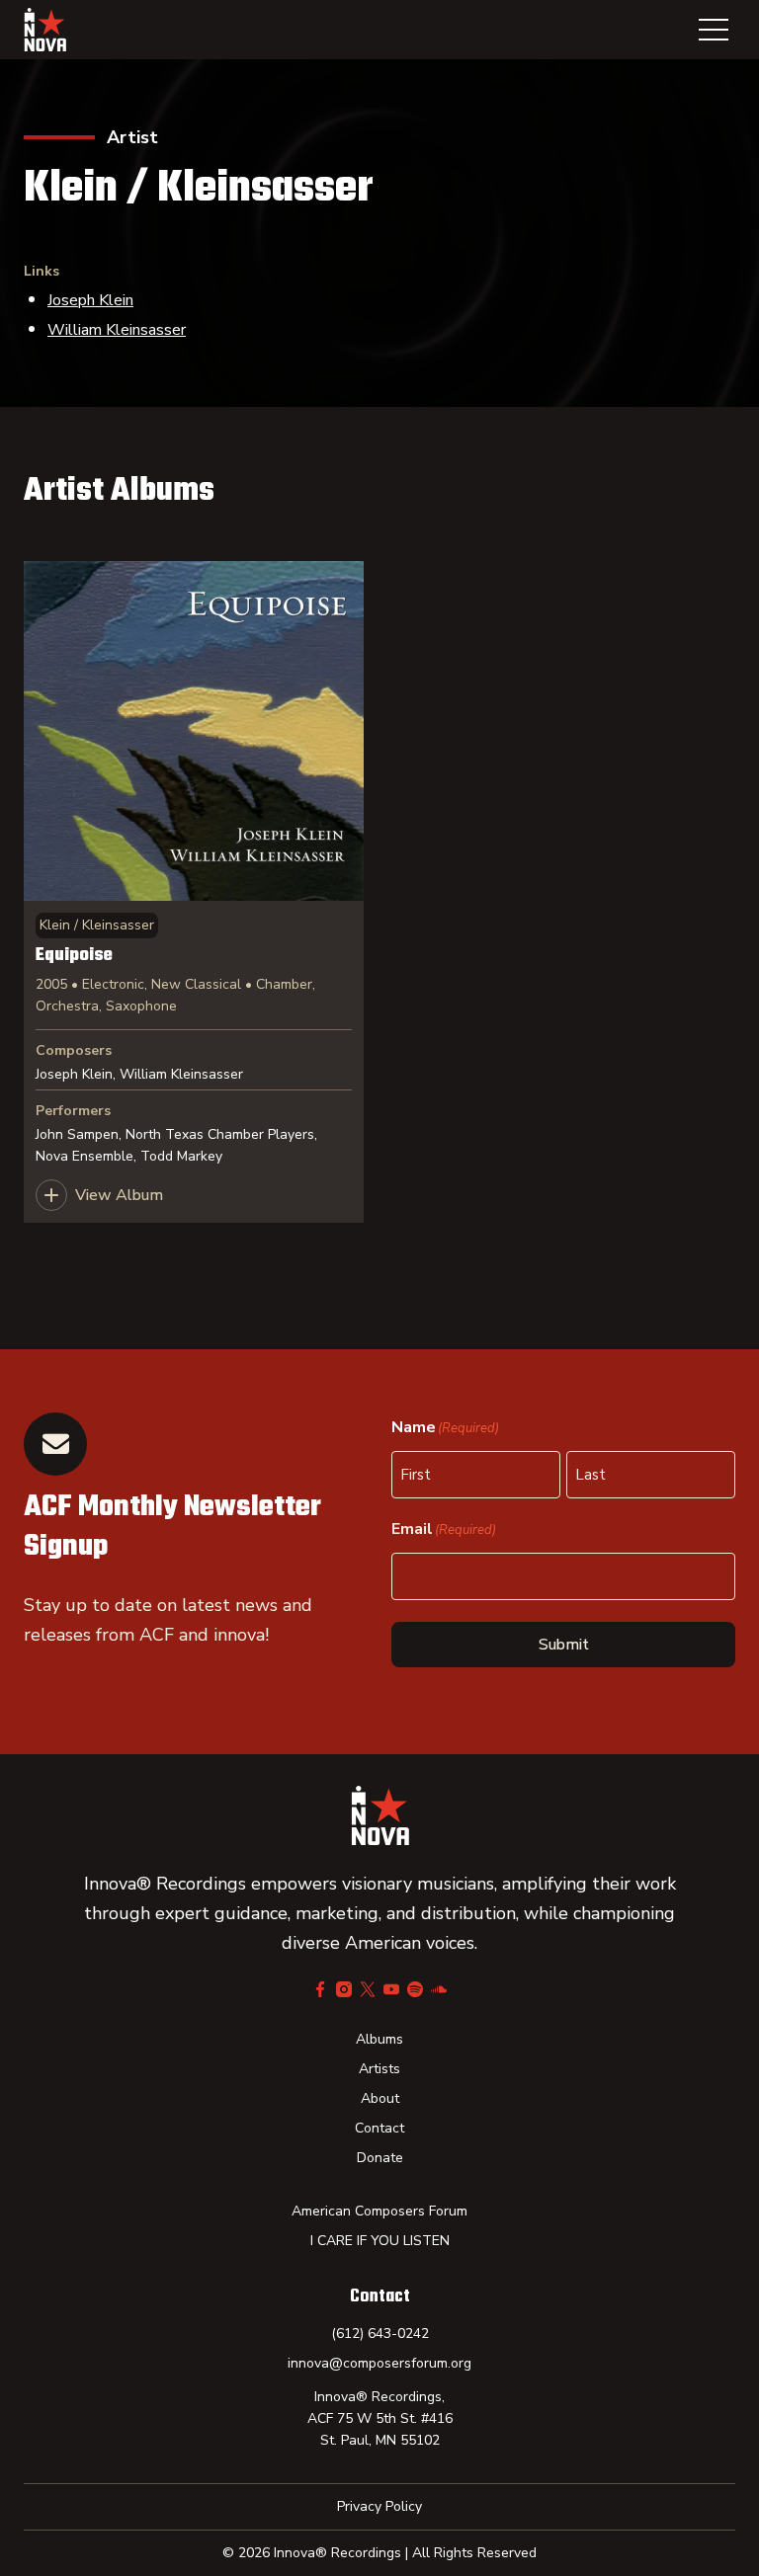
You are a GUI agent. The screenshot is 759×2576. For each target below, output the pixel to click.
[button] (714, 30)
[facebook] (320, 1989)
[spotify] (415, 1989)
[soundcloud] (439, 1989)
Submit (564, 1645)
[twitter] (368, 1989)
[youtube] (391, 1989)
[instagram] (344, 1989)
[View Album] (194, 892)
